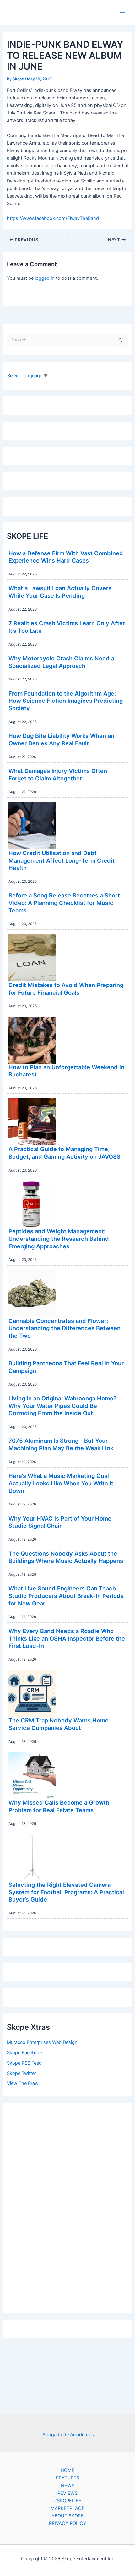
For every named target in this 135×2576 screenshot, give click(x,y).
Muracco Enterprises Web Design (42, 2042)
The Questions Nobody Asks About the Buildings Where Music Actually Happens (66, 1557)
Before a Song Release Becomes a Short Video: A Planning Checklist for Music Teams (64, 903)
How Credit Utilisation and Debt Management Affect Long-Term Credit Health (62, 860)
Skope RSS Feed (24, 2063)
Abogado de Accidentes (68, 2435)
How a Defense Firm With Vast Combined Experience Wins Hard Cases (66, 557)
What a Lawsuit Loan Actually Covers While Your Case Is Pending (60, 592)
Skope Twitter (22, 2073)
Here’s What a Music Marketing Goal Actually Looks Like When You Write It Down (61, 1483)
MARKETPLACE (67, 2508)
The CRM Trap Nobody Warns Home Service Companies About (59, 1724)
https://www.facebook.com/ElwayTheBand (53, 218)
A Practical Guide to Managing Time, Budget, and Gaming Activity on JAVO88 (65, 1153)
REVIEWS (67, 2493)
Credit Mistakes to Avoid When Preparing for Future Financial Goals (66, 989)
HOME (67, 2470)
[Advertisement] (67, 2207)
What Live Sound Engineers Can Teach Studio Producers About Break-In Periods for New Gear (66, 1596)
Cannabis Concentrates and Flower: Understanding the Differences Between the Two (65, 1328)
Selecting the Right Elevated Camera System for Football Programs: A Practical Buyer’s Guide (66, 1892)
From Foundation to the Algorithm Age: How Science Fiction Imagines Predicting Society (66, 701)
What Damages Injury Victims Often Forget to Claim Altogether (58, 775)
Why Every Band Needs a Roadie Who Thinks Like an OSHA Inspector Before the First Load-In (67, 1638)
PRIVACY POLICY (68, 2523)
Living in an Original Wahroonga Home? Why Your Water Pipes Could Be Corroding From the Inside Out (62, 1406)
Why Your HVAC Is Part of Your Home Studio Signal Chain (60, 1522)
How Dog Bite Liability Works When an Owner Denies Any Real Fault (61, 739)
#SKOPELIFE (68, 2501)
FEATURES (67, 2478)
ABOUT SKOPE (67, 2516)
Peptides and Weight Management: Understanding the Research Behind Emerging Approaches (59, 1238)
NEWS (68, 2486)
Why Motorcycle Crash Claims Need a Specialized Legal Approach (61, 662)
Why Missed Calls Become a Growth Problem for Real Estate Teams (59, 1806)
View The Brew (23, 2083)
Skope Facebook (25, 2053)
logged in (45, 278)
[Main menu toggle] (122, 13)
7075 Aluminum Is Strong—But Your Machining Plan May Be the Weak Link (61, 1444)
